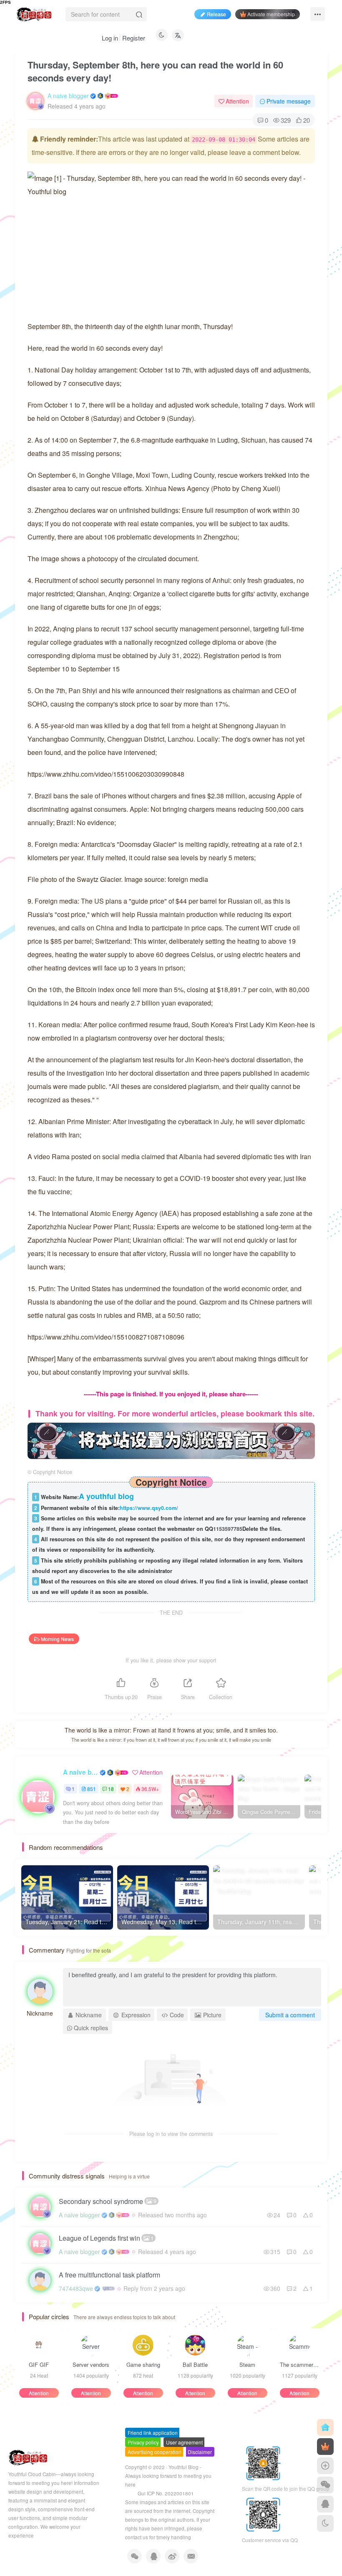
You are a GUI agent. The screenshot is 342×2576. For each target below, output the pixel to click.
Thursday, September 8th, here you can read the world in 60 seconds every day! (155, 71)
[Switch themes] (325, 2523)
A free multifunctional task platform (109, 2275)
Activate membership (271, 14)
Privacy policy (143, 2442)
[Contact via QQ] (325, 2504)
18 (111, 1789)
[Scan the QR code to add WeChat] (325, 2485)
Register (134, 38)
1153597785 (228, 1529)
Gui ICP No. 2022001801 (166, 2493)
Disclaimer (200, 2452)
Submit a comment (290, 2015)
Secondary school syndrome (108, 2201)
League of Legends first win (106, 2238)
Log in (110, 38)
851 (92, 1789)
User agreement (184, 2442)
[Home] (325, 2427)
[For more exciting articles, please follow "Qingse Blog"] (171, 1440)
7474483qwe (76, 2288)
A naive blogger (68, 96)
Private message (289, 101)
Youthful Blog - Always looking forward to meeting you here (168, 2476)
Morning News (57, 1639)
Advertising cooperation (155, 2452)
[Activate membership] (325, 2447)
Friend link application (153, 2433)
